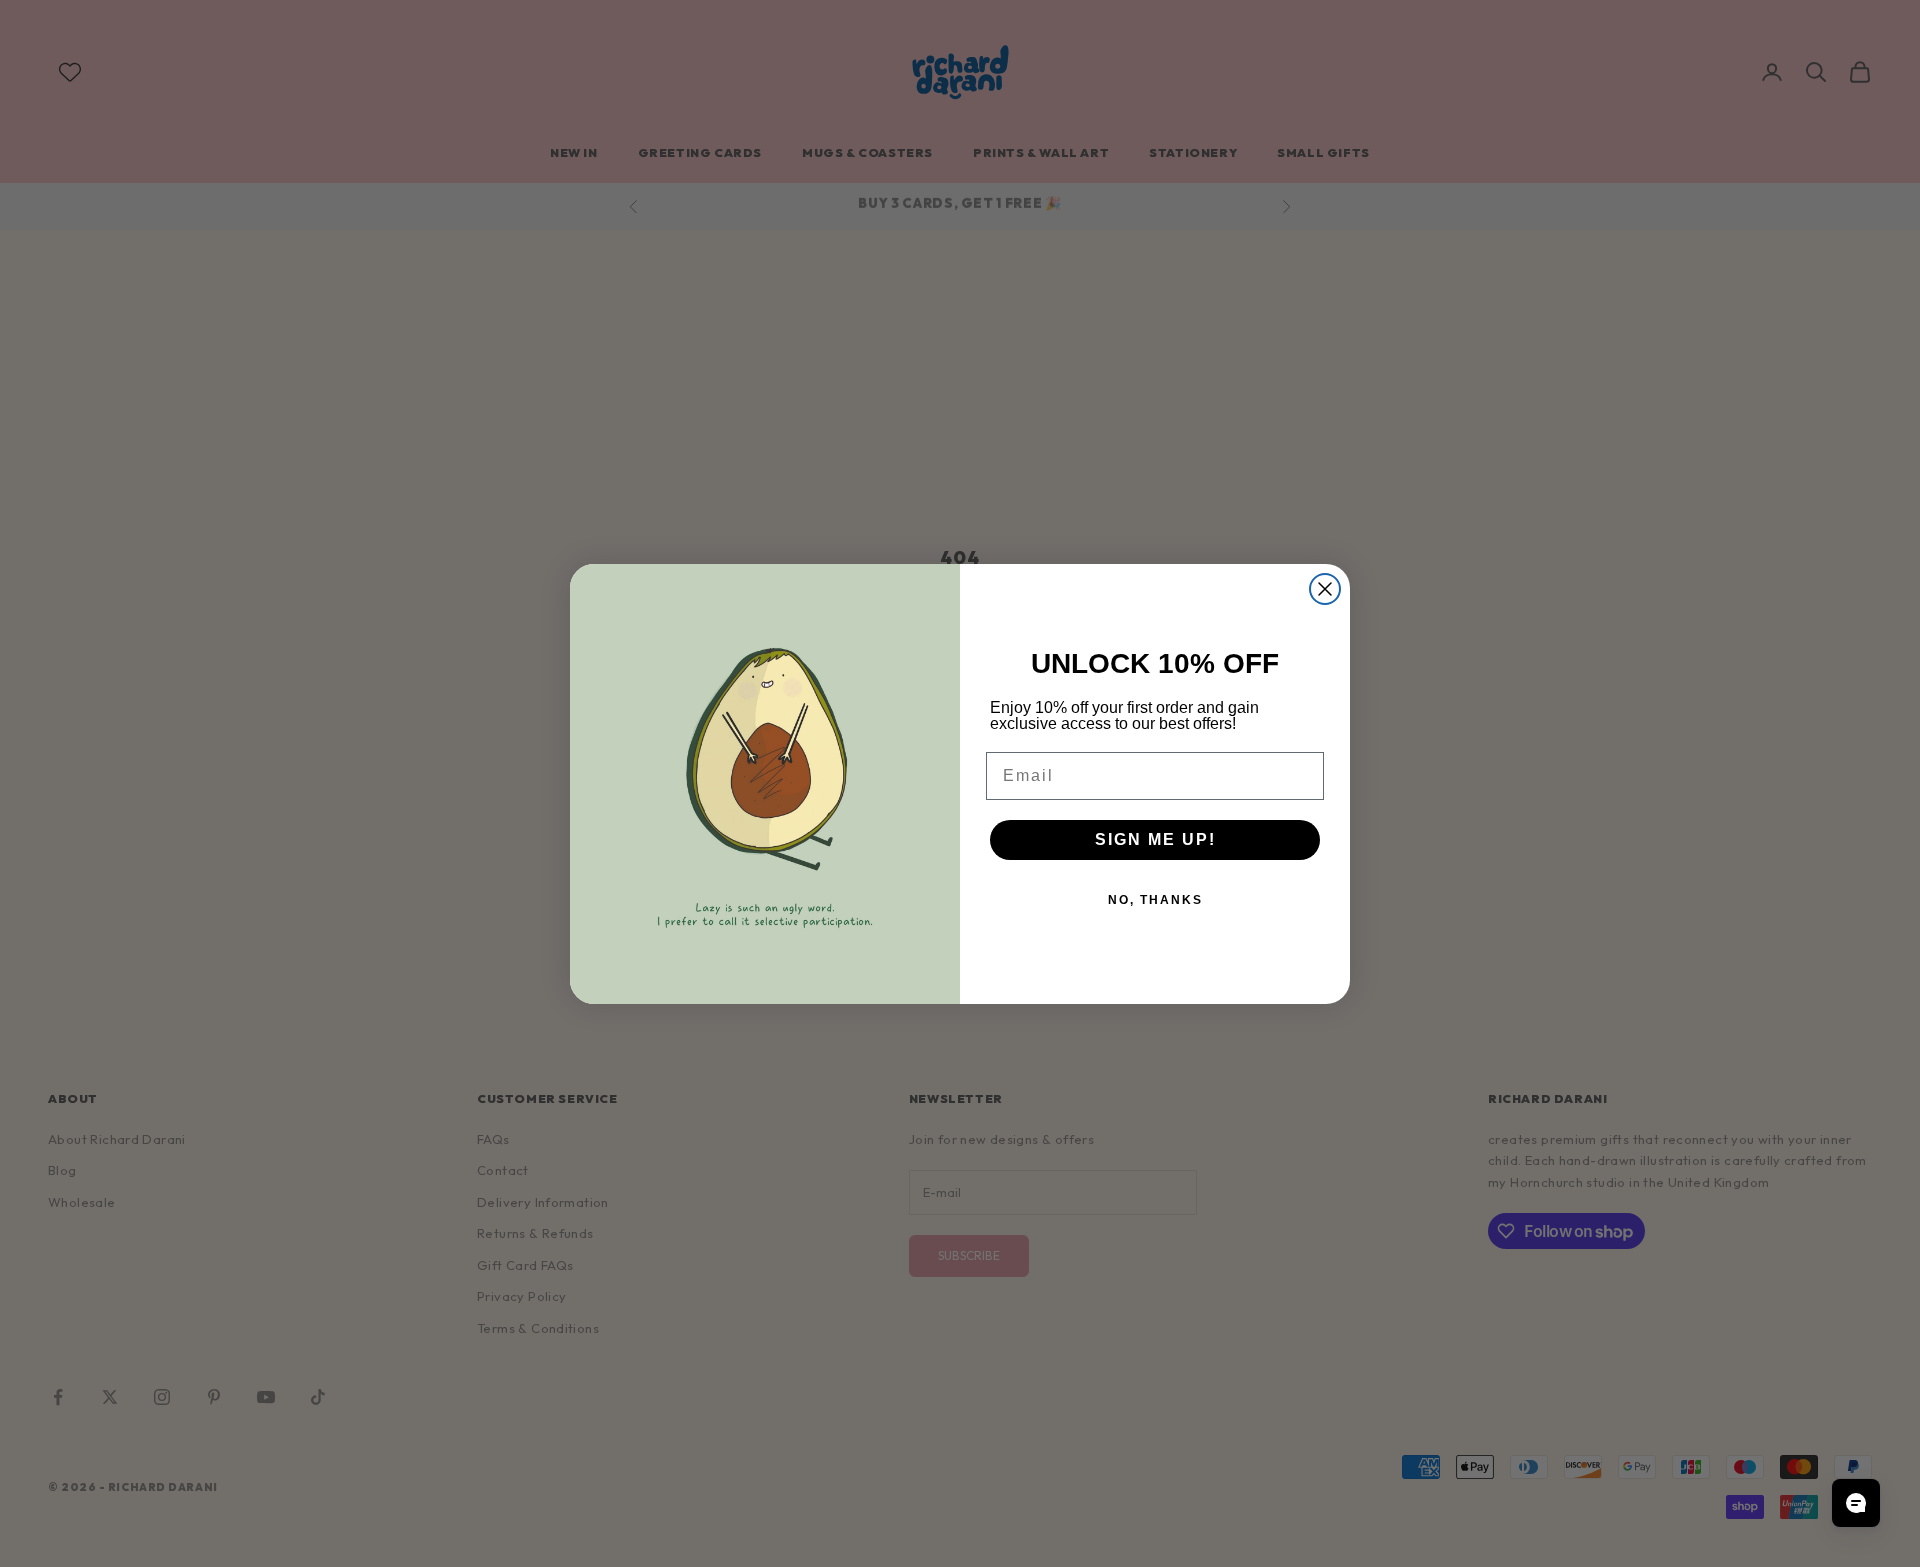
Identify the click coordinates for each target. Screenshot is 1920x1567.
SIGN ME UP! (1155, 839)
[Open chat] (1856, 1503)
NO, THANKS (1155, 900)
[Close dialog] (1325, 589)
